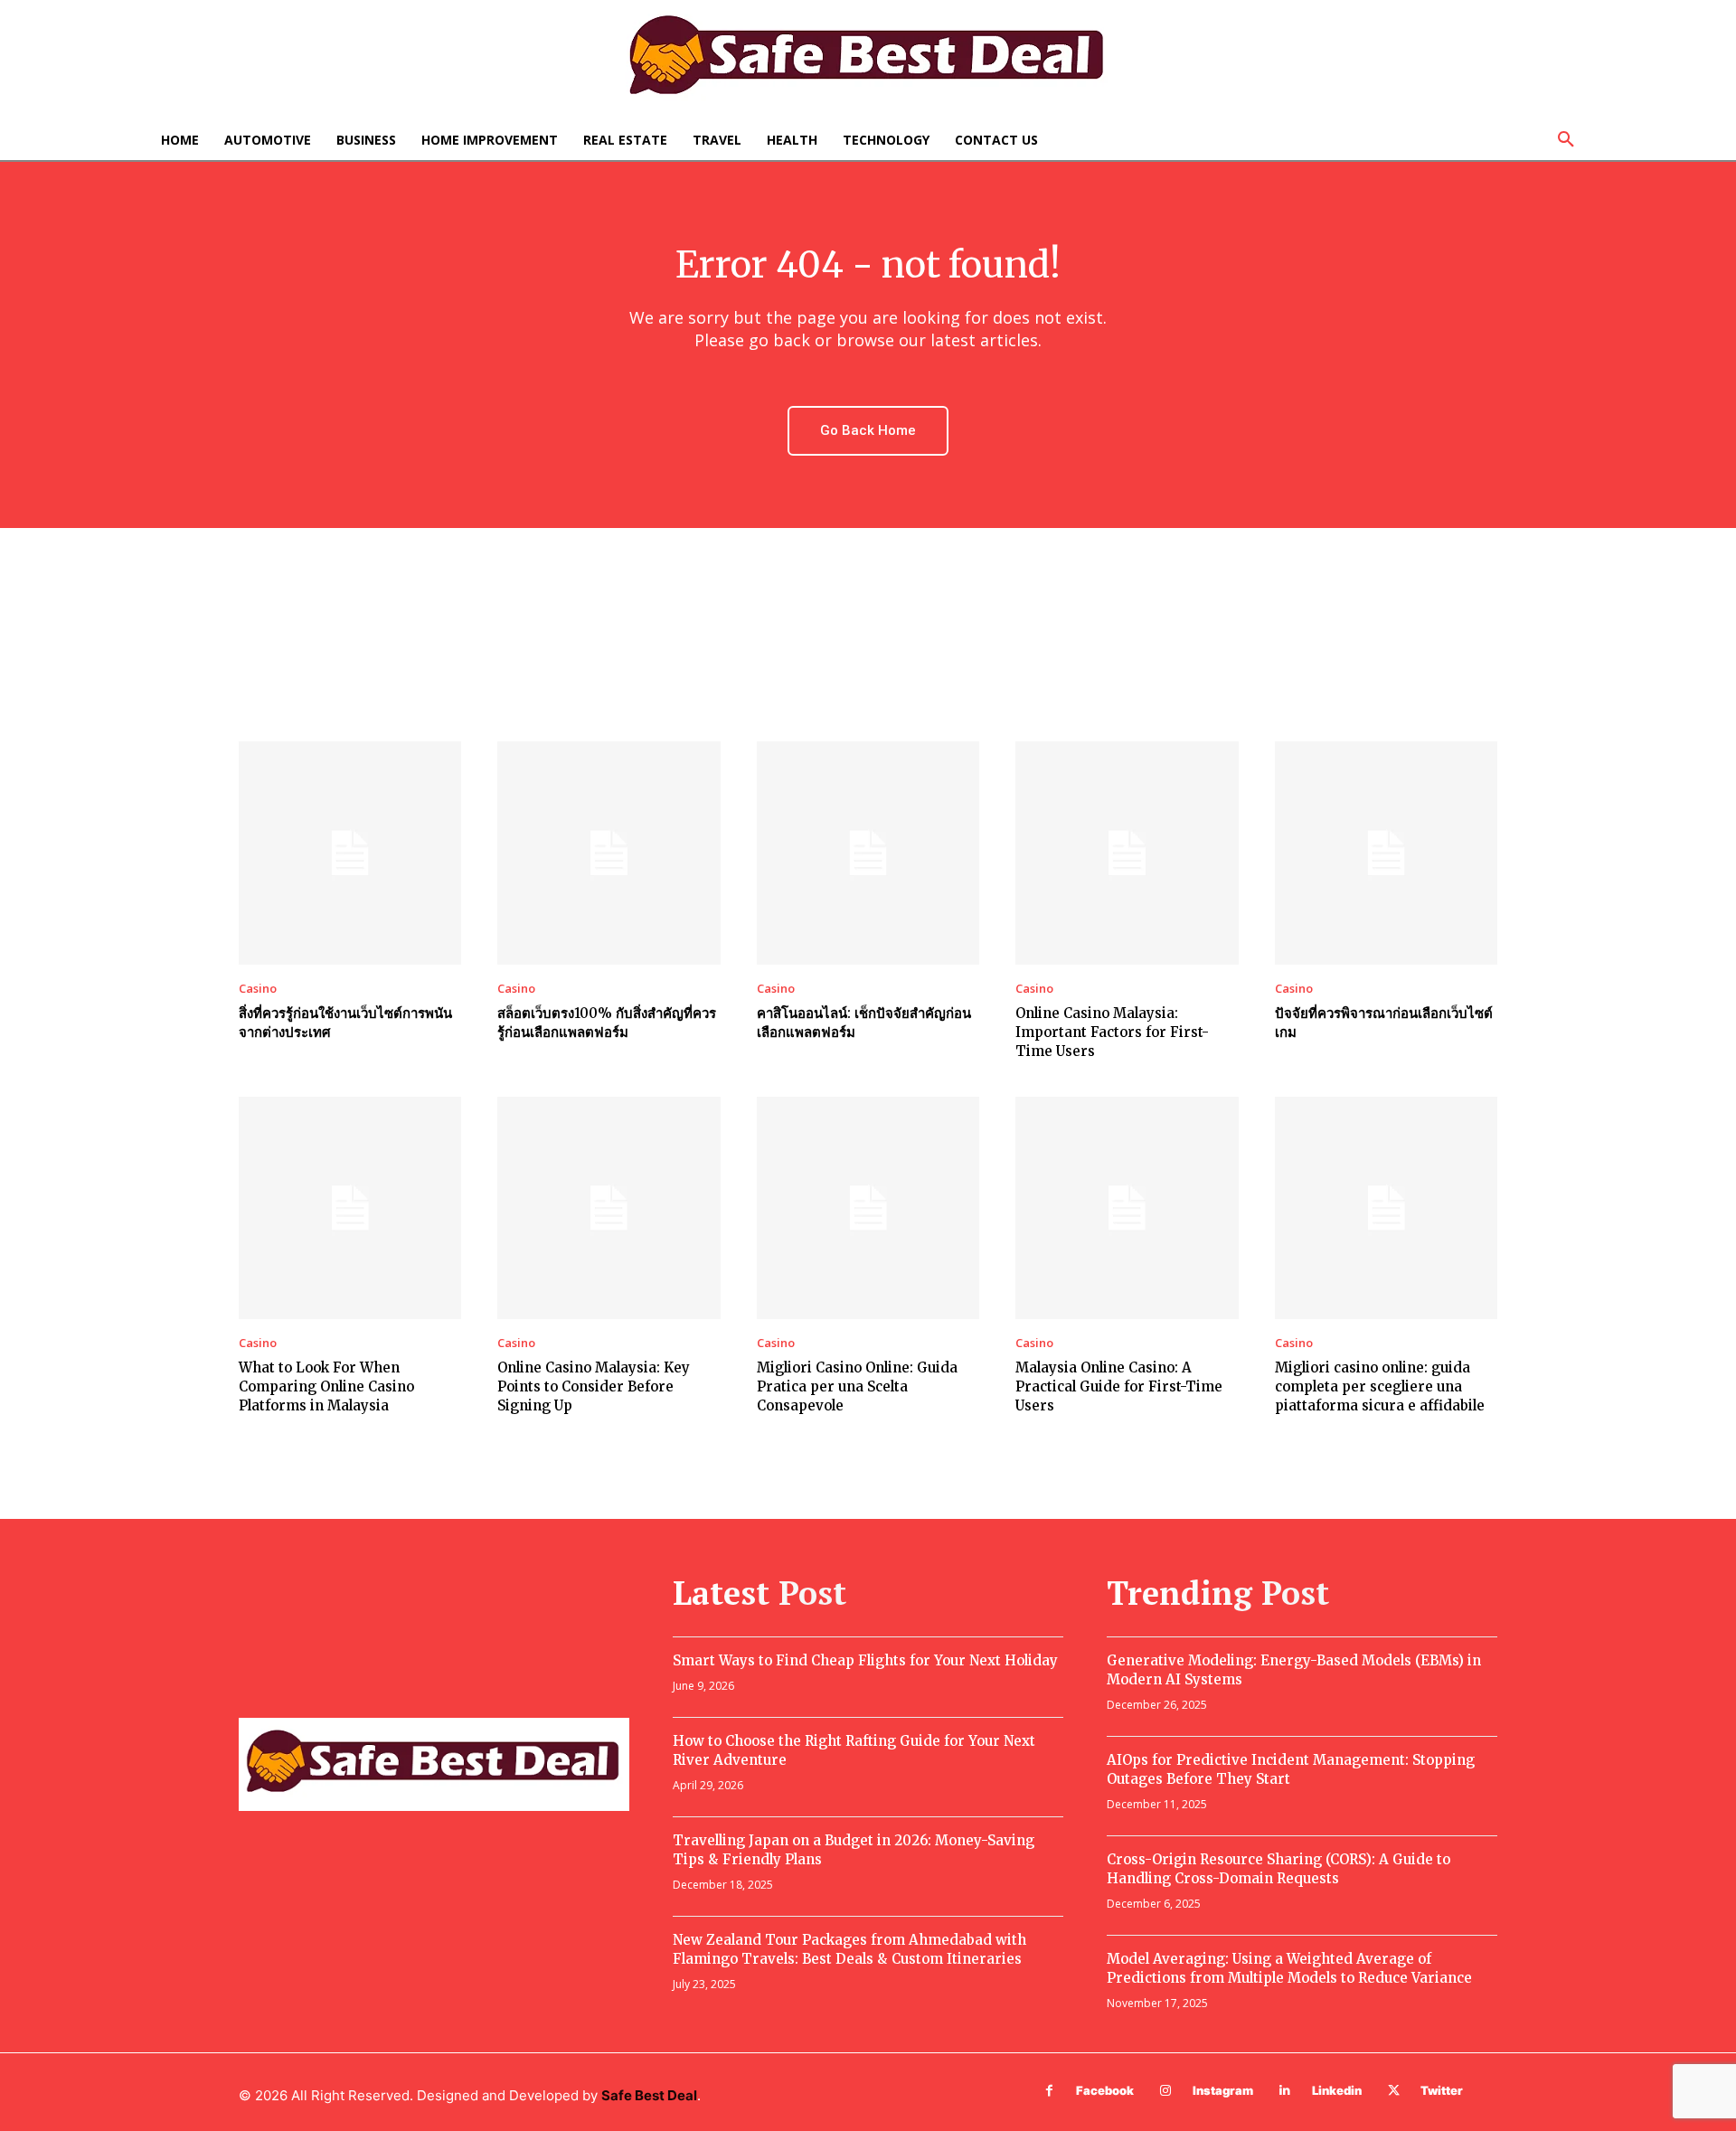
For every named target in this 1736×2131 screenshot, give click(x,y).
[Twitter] (1394, 2091)
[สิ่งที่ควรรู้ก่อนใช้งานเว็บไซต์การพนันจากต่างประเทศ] (350, 853)
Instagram (1223, 2090)
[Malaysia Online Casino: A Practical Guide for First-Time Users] (1127, 1208)
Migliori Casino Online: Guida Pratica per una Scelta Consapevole (857, 1386)
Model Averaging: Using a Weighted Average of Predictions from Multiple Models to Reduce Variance (1289, 1968)
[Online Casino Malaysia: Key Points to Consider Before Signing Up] (609, 1208)
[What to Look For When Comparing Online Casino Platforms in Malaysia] (350, 1208)
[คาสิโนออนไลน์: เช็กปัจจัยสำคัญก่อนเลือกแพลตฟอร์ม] (868, 853)
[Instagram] (1166, 2091)
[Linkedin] (1285, 2091)
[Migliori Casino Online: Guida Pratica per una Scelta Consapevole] (868, 1208)
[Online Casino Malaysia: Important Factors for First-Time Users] (1127, 853)
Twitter (1442, 2090)
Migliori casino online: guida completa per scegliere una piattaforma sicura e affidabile (1380, 1386)
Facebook (1105, 2090)
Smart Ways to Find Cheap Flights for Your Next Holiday (865, 1660)
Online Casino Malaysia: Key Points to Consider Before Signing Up (594, 1386)
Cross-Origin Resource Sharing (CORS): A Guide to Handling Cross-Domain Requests (1278, 1869)
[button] (1566, 140)
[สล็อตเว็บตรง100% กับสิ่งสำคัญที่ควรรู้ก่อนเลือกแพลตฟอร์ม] (609, 853)
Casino (258, 989)
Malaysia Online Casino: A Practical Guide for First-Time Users (1119, 1386)
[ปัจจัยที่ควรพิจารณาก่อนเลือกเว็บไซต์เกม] (1386, 853)
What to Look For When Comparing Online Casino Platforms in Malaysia (326, 1386)
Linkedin (1337, 2090)
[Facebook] (1049, 2091)
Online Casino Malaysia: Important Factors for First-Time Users (1112, 1032)
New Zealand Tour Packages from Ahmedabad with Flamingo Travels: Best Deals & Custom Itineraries (849, 1949)
